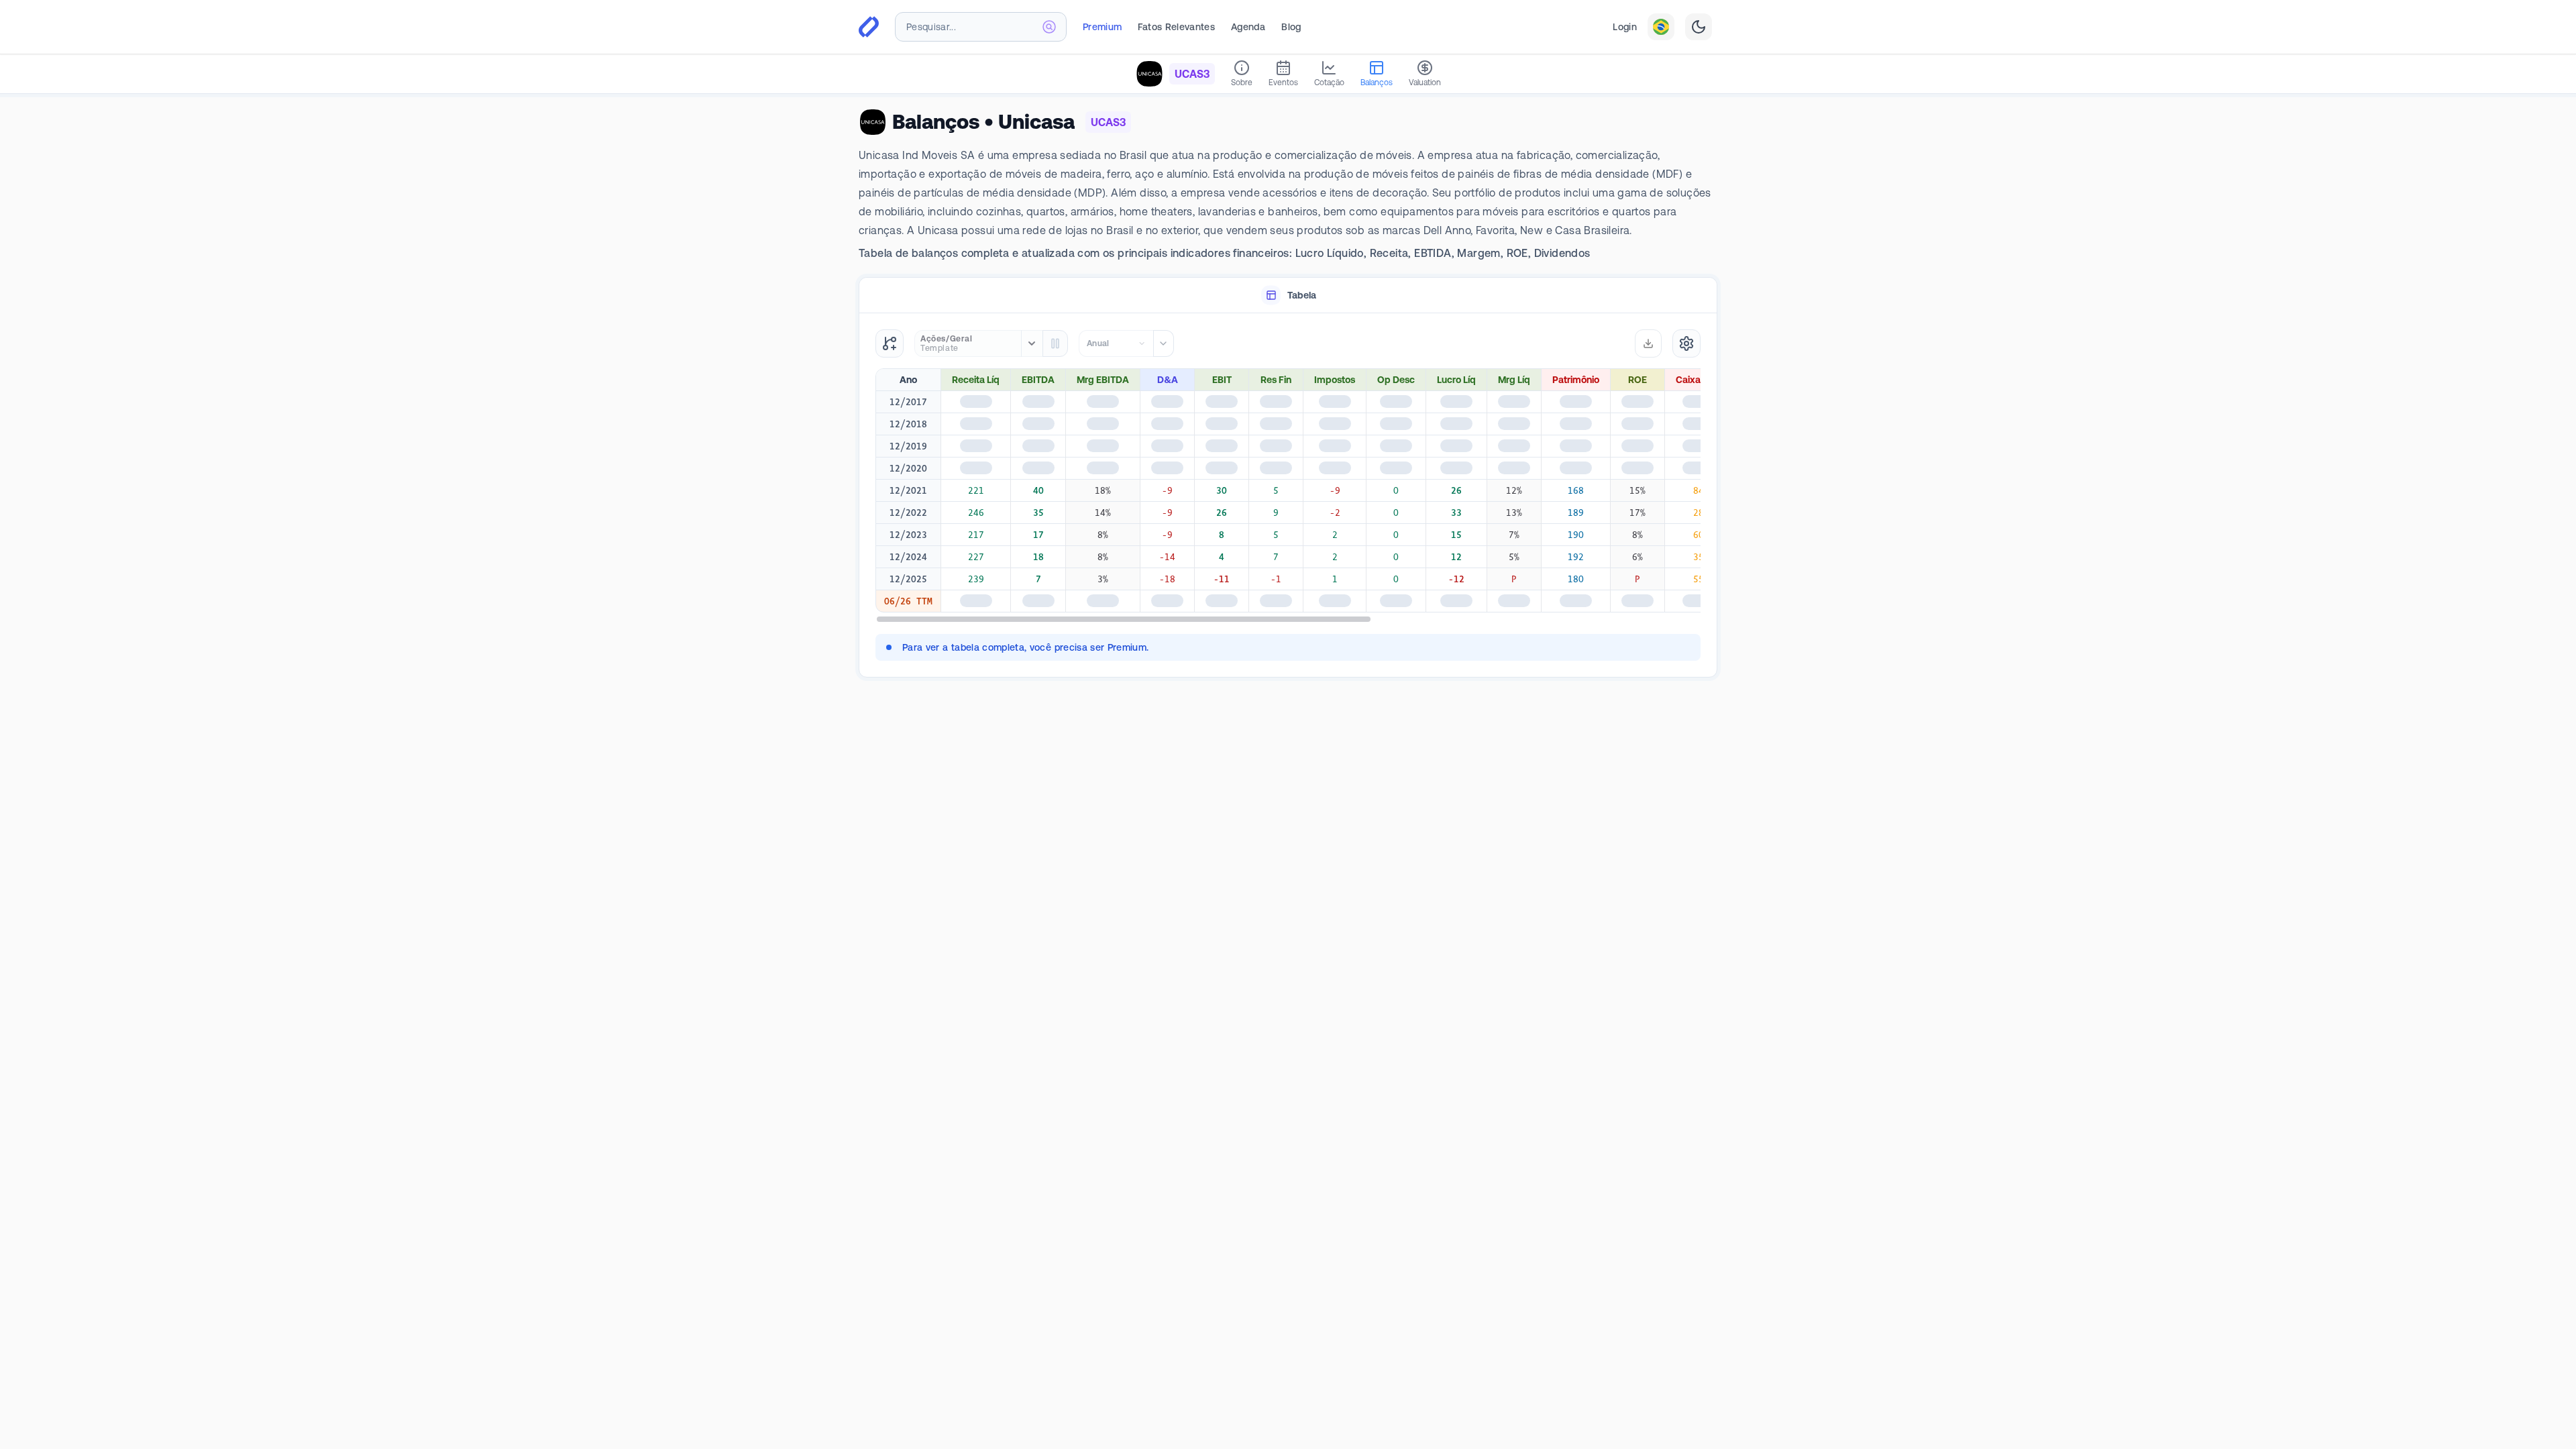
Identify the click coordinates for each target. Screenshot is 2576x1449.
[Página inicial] (869, 27)
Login (1625, 27)
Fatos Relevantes (1176, 27)
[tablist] (1288, 296)
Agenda (1248, 27)
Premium (1102, 27)
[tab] (1288, 296)
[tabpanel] (1288, 495)
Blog (1291, 27)
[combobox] (981, 27)
